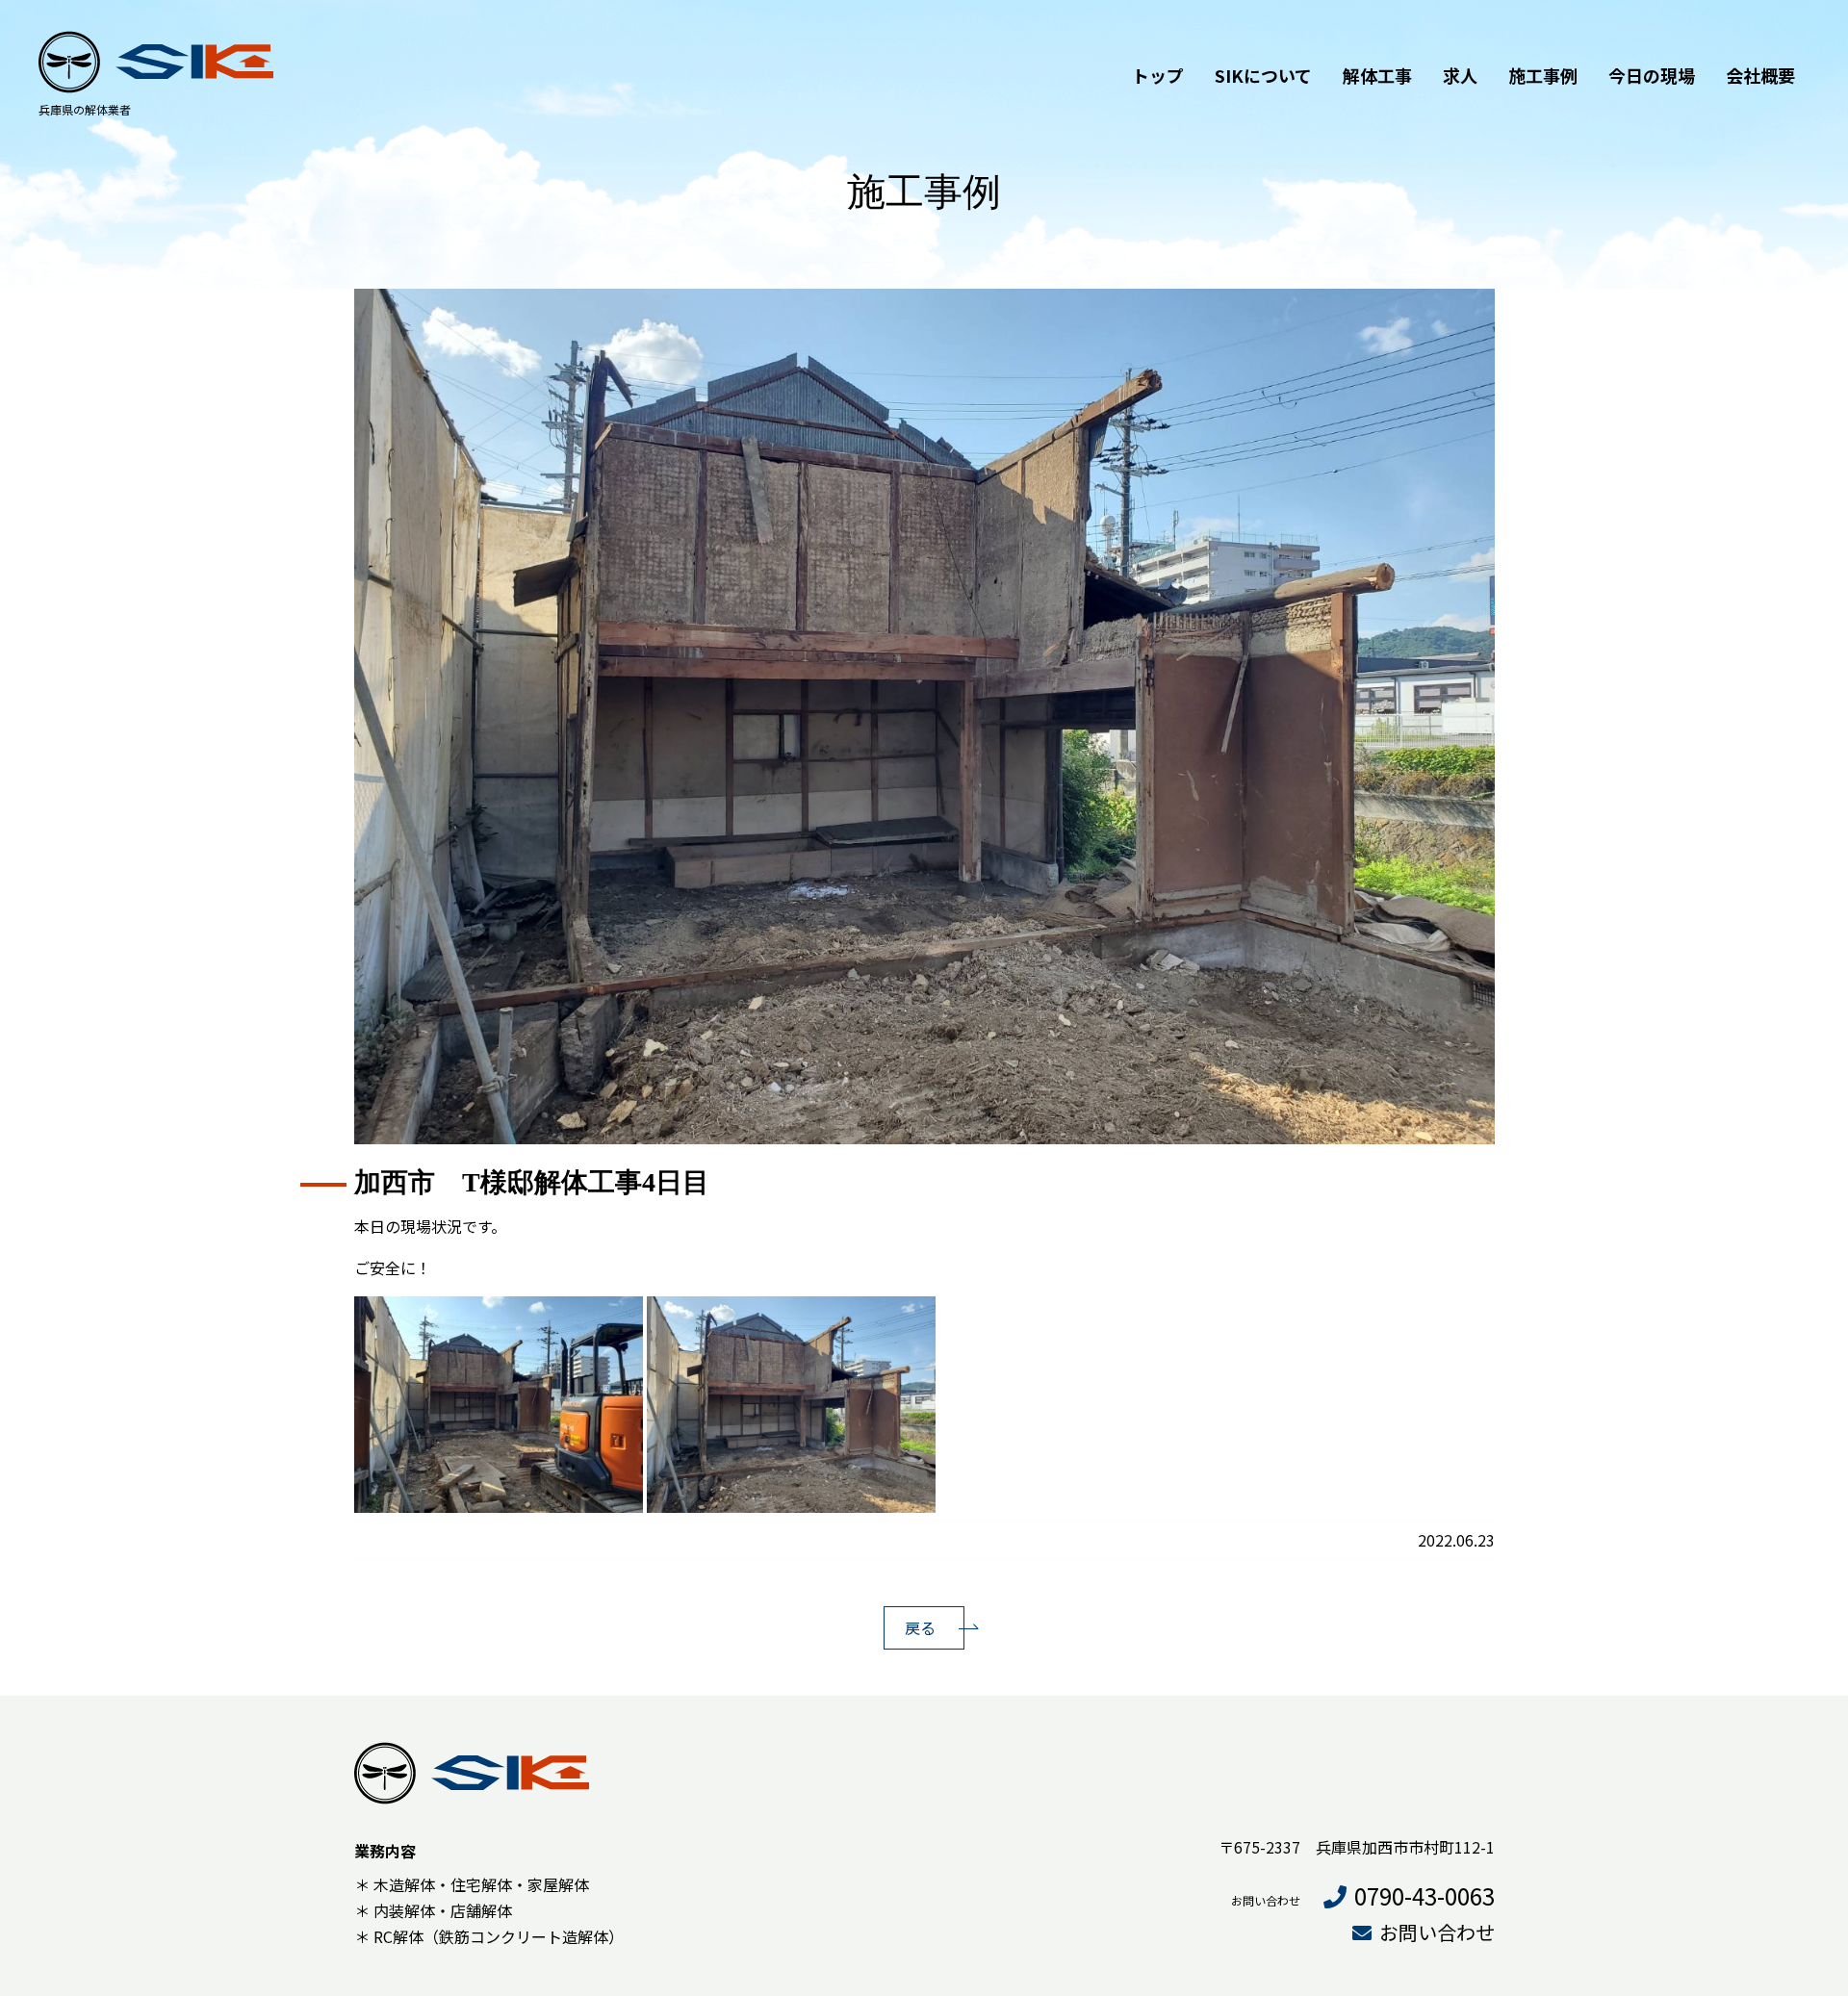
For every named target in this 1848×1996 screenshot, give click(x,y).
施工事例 (1543, 75)
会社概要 (1760, 75)
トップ (1158, 75)
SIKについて (1263, 75)
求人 (1460, 75)
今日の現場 (1652, 75)
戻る (920, 1627)
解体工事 (1377, 75)
